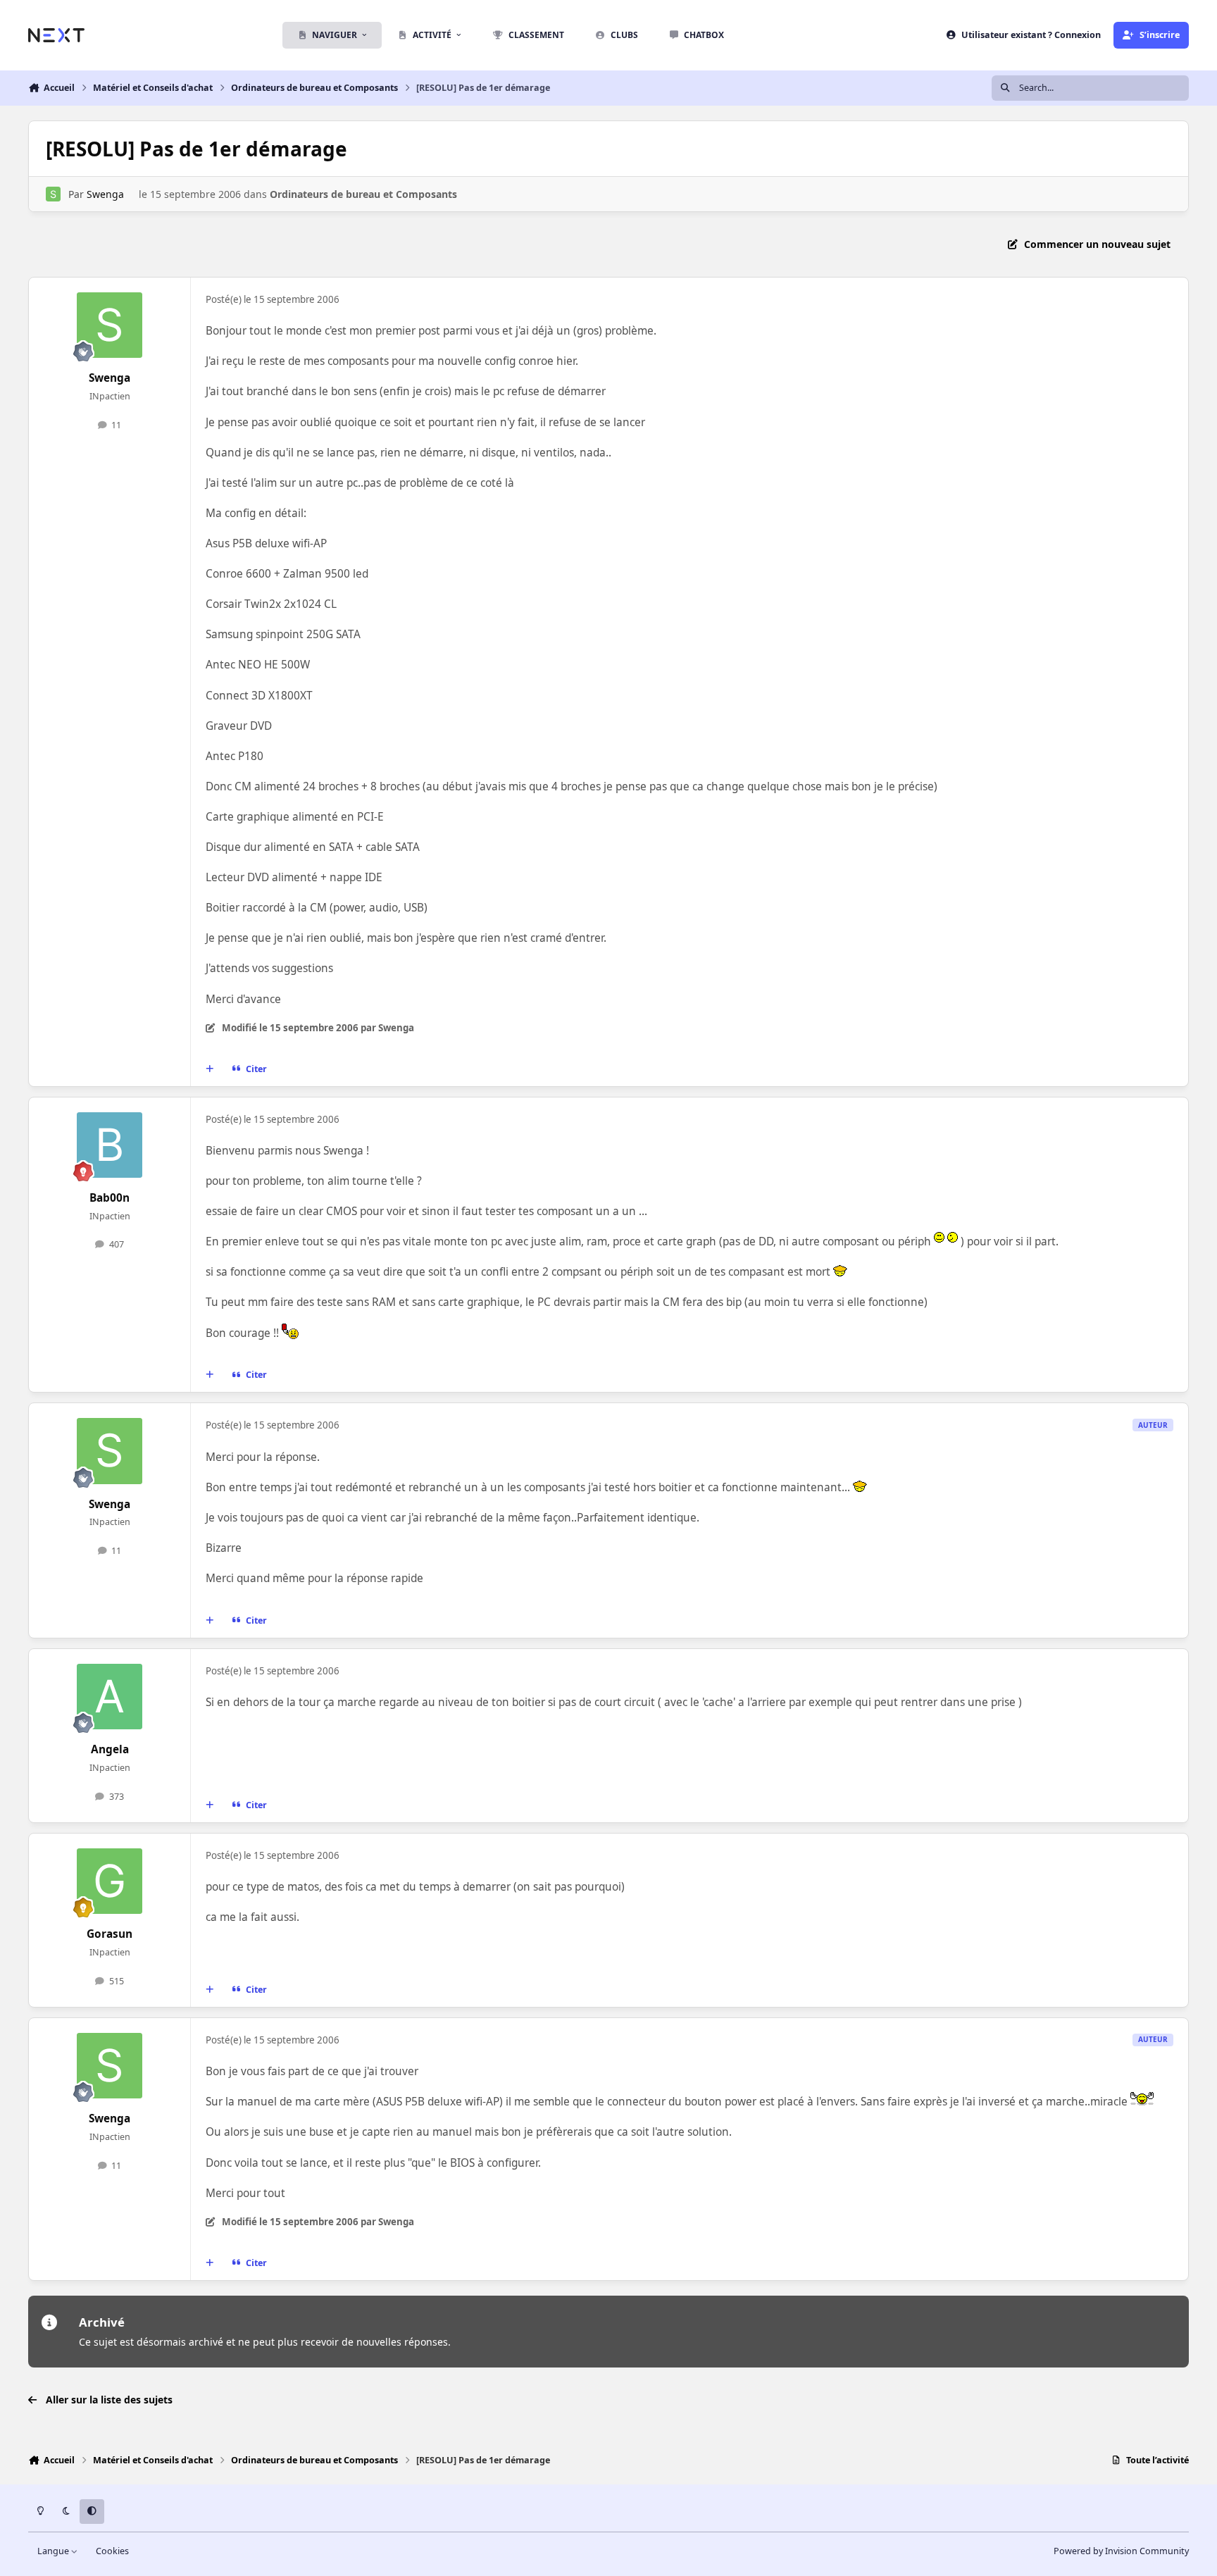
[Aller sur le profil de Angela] (110, 1697)
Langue (54, 2551)
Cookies (112, 2551)
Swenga (105, 194)
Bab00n (110, 1198)
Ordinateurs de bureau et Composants (363, 194)
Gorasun (110, 1934)
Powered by (1121, 2551)
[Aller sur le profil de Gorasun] (110, 1881)
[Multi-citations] (210, 1069)
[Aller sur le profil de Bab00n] (110, 1145)
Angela (110, 1749)
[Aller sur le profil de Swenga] (53, 194)
